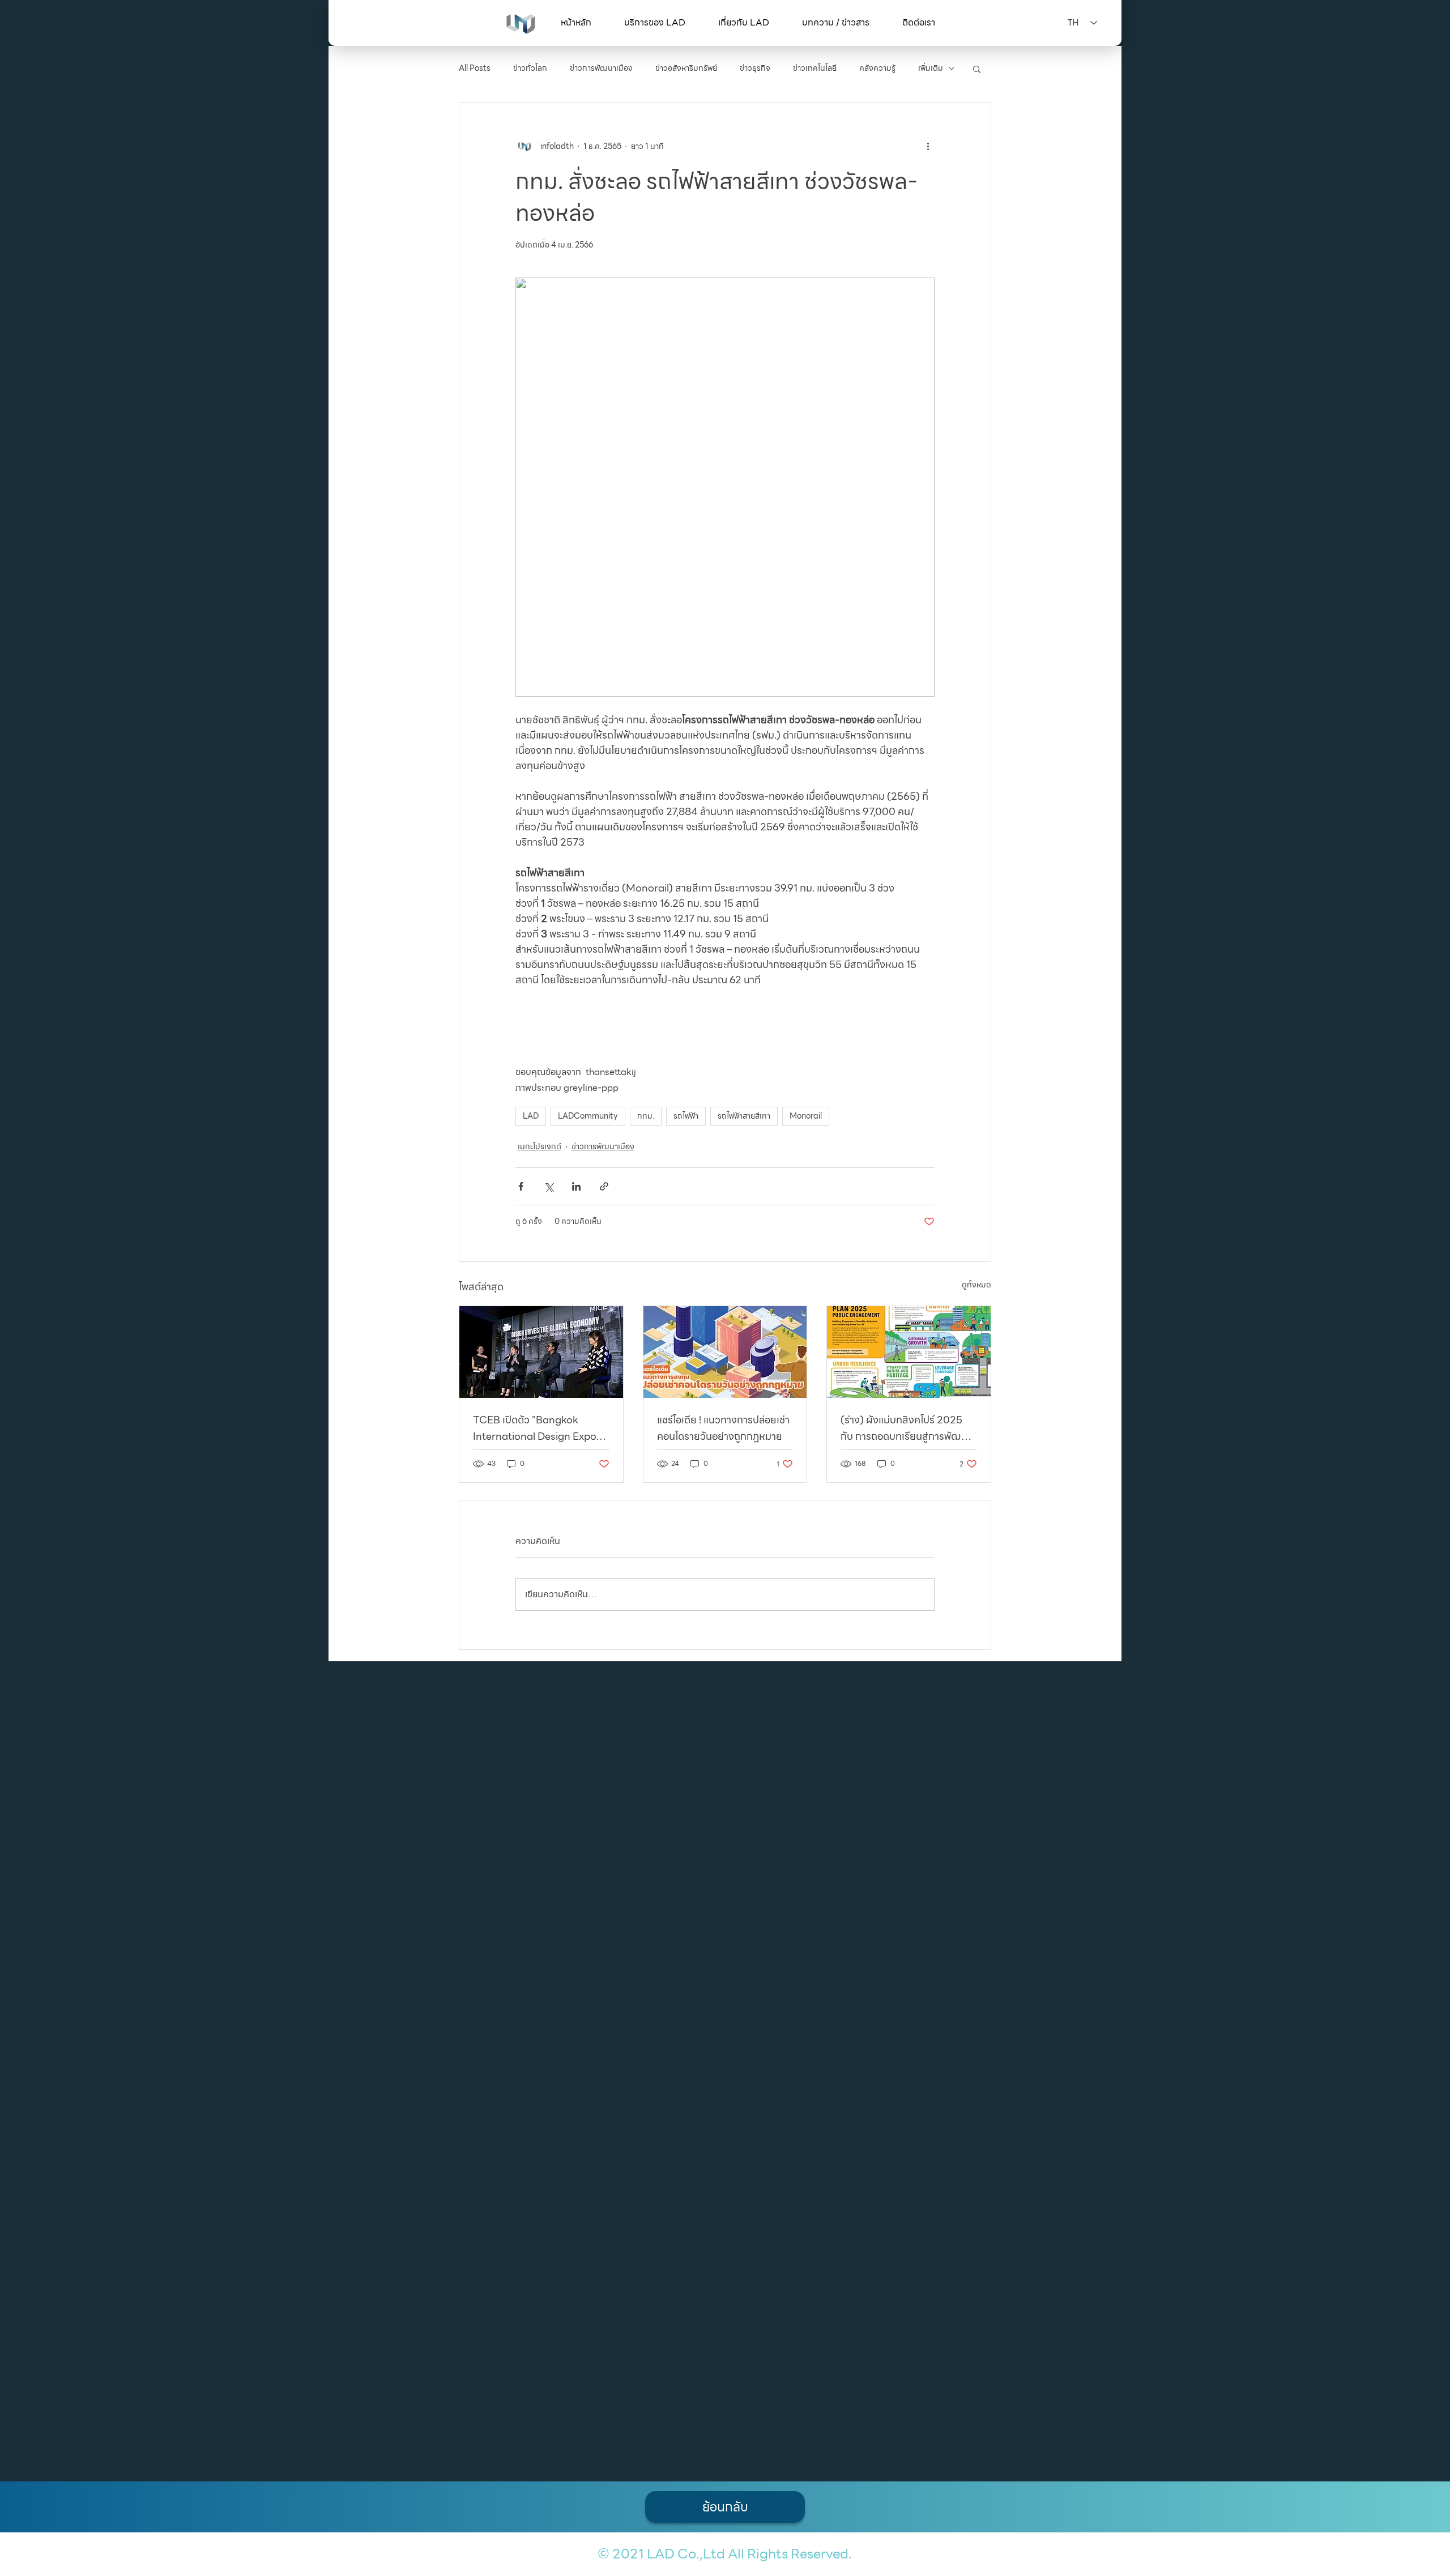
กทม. (646, 1116)
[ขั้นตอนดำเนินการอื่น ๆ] (928, 146)
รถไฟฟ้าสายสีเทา (744, 1116)
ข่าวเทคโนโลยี (815, 69)
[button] (655, 23)
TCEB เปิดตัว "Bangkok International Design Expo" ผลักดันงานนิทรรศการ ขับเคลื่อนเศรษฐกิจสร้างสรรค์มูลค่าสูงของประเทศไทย (540, 1428)
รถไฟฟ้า (686, 1116)
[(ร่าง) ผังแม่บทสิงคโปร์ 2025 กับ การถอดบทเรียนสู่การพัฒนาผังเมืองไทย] (909, 1352)
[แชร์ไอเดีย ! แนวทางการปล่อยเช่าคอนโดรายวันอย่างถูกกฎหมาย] (725, 1352)
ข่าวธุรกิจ (755, 69)
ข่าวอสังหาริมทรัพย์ (686, 69)
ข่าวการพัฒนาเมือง (601, 69)
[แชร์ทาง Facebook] (521, 1186)
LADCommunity (588, 1116)
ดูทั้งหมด (976, 1285)
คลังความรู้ (877, 69)
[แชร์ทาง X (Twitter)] (549, 1186)
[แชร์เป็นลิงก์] (604, 1186)
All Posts (475, 69)
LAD (531, 1116)
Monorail (806, 1116)
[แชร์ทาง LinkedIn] (576, 1186)
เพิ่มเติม (931, 69)
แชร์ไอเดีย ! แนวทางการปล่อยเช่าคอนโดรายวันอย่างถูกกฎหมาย (723, 1428)
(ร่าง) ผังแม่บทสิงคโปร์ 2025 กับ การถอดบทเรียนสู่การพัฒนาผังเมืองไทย (906, 1428)
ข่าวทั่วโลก (530, 69)
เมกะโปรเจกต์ (540, 1147)
